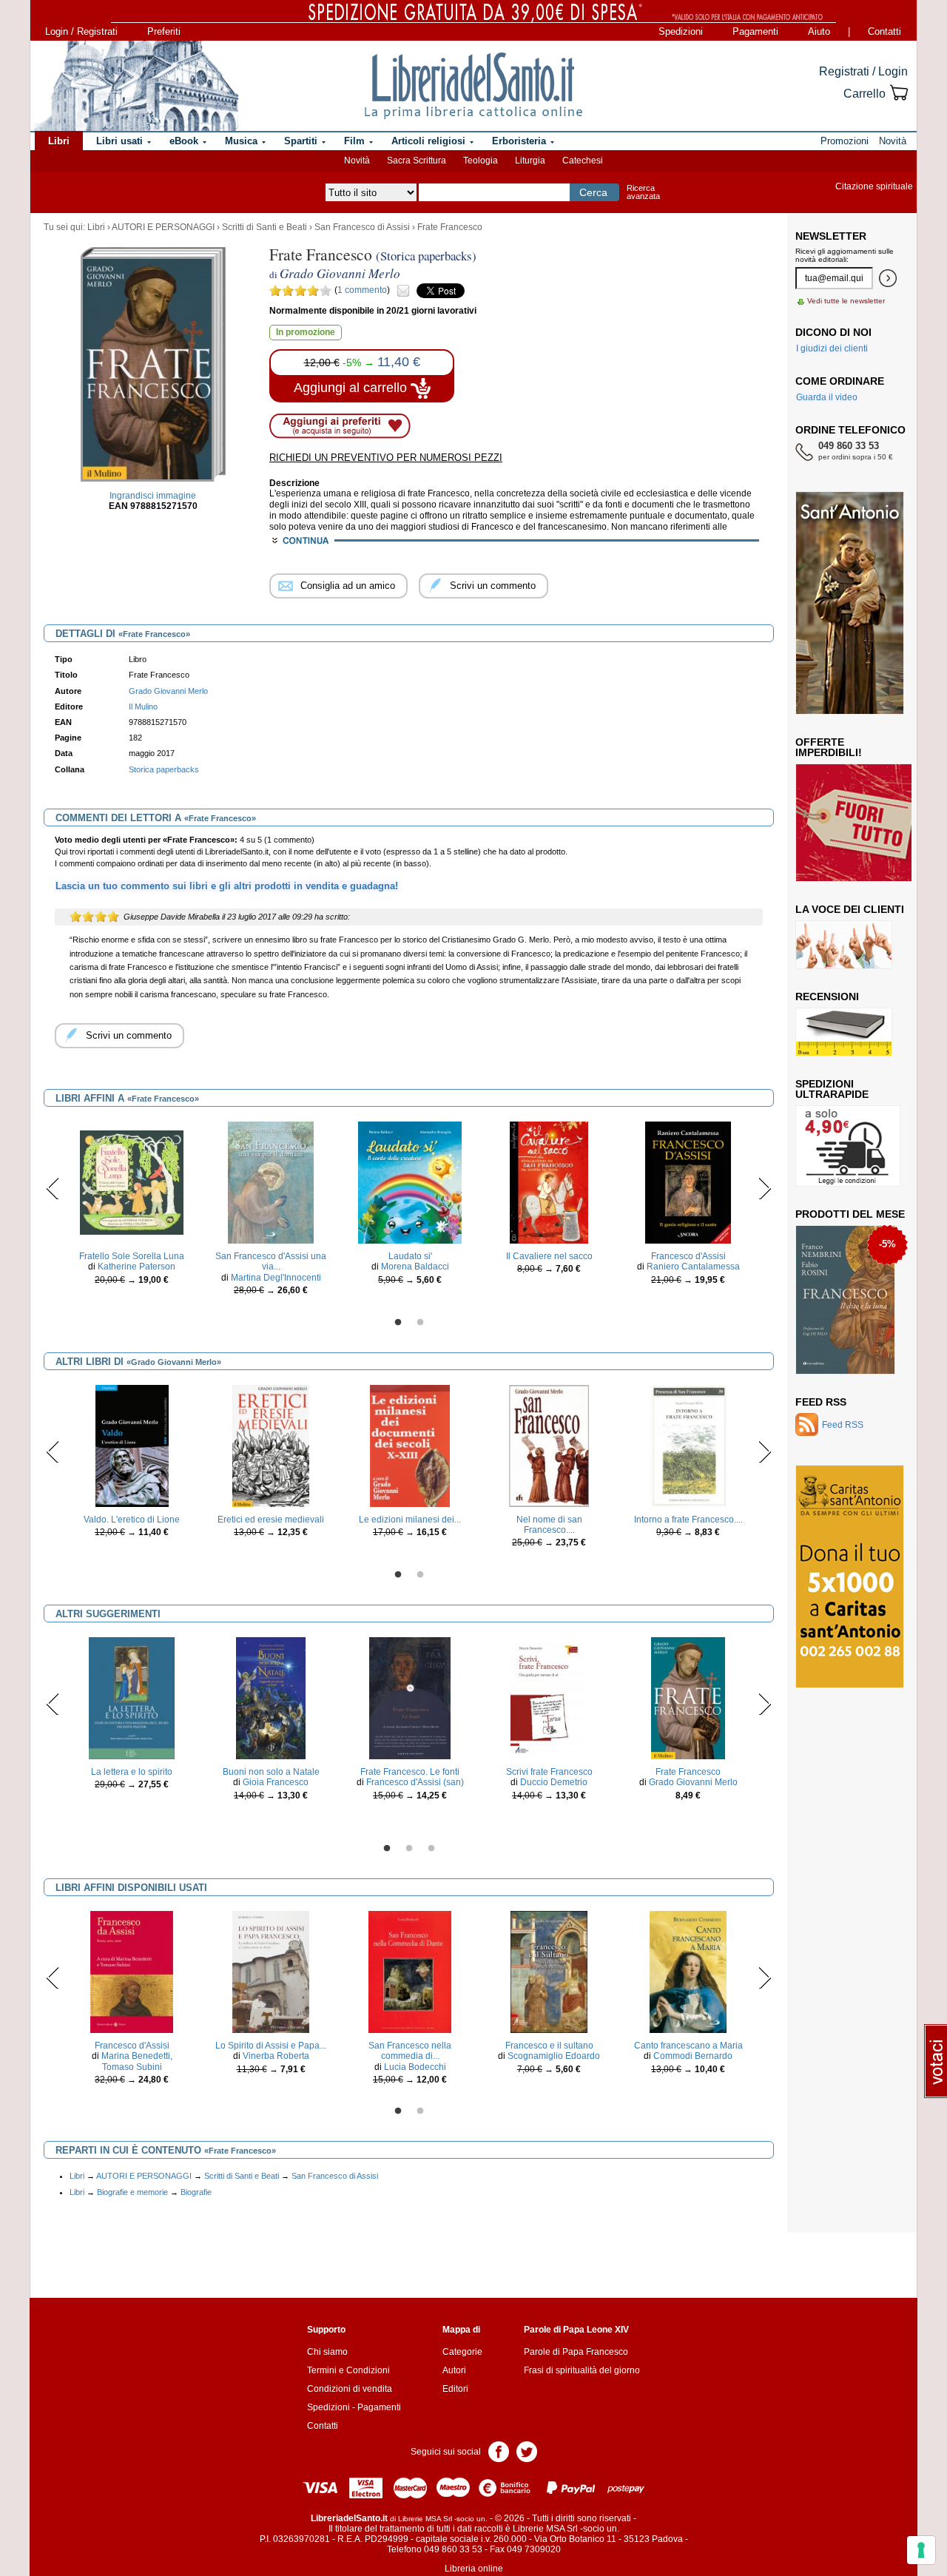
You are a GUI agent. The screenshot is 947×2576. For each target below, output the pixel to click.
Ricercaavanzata (643, 192)
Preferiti (164, 31)
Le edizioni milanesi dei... (410, 1520)
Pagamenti (755, 31)
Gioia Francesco (276, 1782)
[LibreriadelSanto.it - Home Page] (473, 86)
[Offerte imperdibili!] (859, 822)
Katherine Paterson (137, 1267)
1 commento (362, 290)
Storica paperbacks (164, 769)
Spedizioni (681, 31)
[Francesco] (845, 1249)
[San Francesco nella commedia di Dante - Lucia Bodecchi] (410, 1972)
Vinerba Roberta (276, 2056)
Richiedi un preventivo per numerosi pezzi (386, 458)
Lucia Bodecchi (415, 2067)
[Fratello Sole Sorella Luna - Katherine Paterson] (132, 1182)
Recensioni (827, 997)
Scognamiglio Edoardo (554, 2056)
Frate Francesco (450, 227)
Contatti (884, 31)
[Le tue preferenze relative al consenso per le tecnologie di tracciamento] (921, 2550)
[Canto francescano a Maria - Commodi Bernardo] (688, 1972)
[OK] (888, 278)
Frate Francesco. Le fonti (410, 1772)
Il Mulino (143, 707)
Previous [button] (53, 1188)
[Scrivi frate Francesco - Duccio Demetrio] (549, 1698)
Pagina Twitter (527, 2451)
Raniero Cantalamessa (693, 1267)
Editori (455, 2389)
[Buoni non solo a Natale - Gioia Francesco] (271, 1698)
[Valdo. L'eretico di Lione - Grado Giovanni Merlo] (132, 1445)
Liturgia (530, 161)
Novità (357, 161)
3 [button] (431, 1849)
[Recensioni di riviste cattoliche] (844, 1031)
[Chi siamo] (135, 86)
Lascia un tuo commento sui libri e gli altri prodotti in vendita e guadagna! (227, 886)
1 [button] (398, 1323)
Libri (96, 227)
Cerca (593, 192)
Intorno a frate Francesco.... (688, 1520)
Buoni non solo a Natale (271, 1772)
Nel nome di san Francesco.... (549, 1525)
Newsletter (831, 236)
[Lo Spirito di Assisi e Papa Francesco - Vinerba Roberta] (271, 1972)
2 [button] (420, 1323)
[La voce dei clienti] (844, 944)
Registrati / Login (863, 71)
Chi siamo (327, 2352)
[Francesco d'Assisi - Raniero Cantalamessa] (688, 1182)
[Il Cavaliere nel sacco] (549, 1182)
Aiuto (819, 31)
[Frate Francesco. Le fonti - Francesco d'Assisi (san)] (410, 1698)
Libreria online (474, 2569)
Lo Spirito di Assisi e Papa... (271, 2046)
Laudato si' (410, 1256)
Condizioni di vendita (350, 2389)
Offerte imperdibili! (829, 747)
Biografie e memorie (132, 2192)
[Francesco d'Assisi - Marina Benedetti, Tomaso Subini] (132, 1972)
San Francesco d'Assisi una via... (271, 1261)
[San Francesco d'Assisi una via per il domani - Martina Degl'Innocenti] (271, 1182)
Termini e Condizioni (348, 2370)
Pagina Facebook (499, 2451)
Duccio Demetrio (554, 1782)
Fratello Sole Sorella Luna (132, 1256)
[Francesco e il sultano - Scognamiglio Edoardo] (549, 1972)
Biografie (196, 2192)
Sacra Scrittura (417, 161)
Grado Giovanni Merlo (693, 1782)
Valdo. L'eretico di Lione (132, 1520)
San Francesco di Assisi (362, 227)
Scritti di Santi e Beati (264, 227)
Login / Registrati (81, 31)
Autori (454, 2370)
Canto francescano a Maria (688, 2046)
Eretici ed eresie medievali (271, 1520)
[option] (132, 1207)
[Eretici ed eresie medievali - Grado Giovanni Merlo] (270, 1445)
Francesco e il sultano (549, 2046)
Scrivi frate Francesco (549, 1772)
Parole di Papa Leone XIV (576, 2330)
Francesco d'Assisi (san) (415, 1782)
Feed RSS (821, 1402)
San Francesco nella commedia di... (410, 2051)
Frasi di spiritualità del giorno (582, 2370)
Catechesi (583, 161)
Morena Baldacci (415, 1267)
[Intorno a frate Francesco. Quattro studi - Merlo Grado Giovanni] (688, 1445)
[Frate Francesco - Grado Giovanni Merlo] (688, 1698)
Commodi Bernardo (693, 2056)
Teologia (481, 161)
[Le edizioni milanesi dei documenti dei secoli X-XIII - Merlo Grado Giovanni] (410, 1445)
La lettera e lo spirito (132, 1772)
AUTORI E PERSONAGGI (163, 227)
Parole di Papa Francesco (576, 2352)
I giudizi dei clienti (832, 348)
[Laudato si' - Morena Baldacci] (410, 1182)
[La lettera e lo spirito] (132, 1698)
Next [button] (765, 1188)
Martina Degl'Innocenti (276, 1278)
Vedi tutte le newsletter (846, 301)
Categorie (462, 2352)
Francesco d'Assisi (688, 1256)
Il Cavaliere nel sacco (549, 1256)
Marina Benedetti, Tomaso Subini (137, 2061)
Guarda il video (827, 397)
